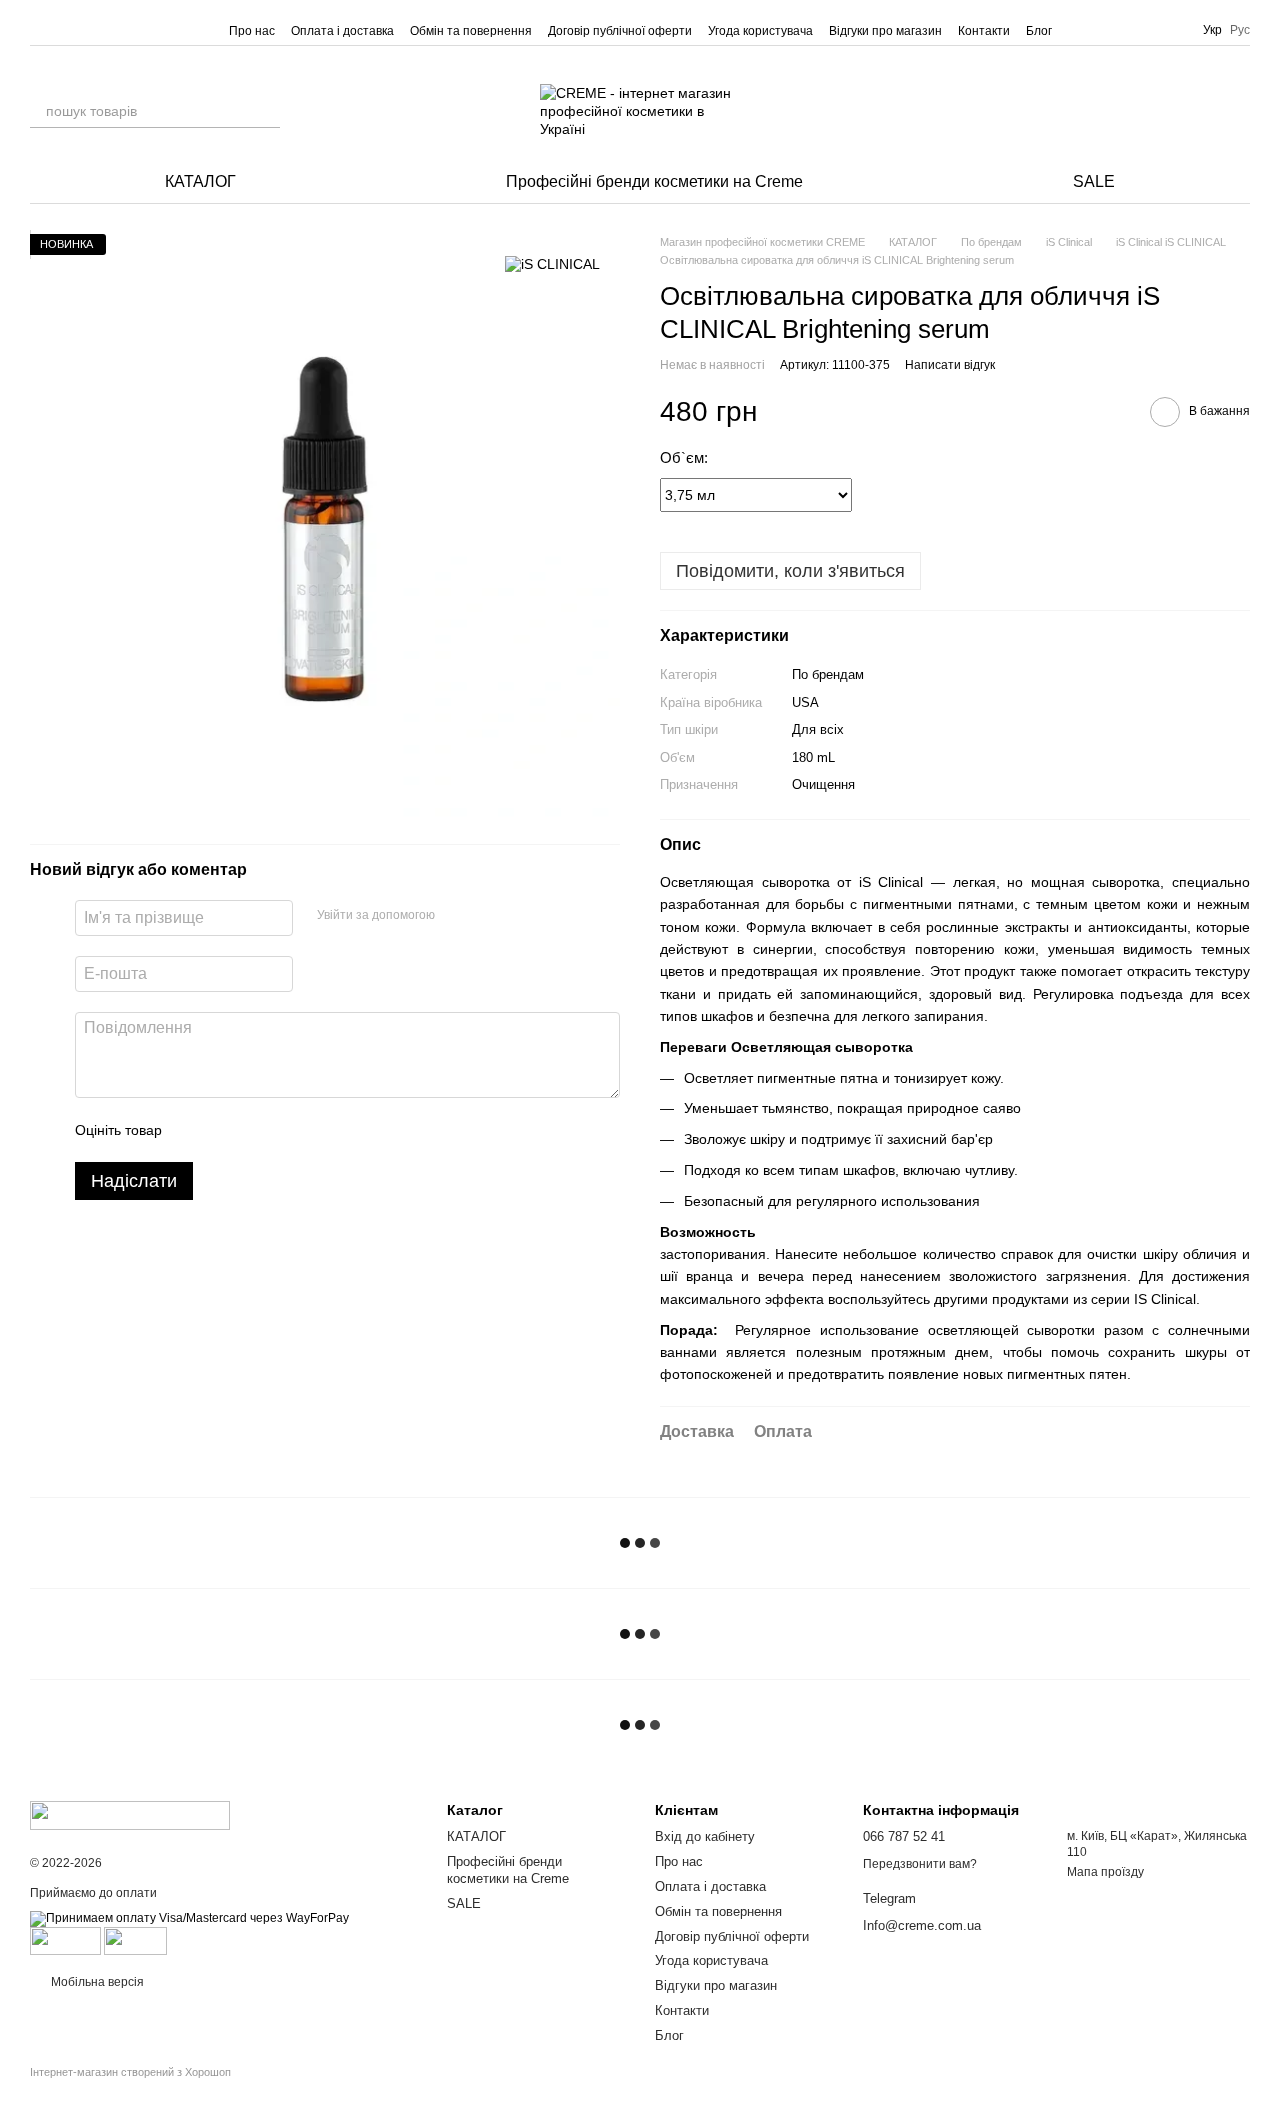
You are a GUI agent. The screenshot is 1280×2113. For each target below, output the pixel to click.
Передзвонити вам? (920, 1864)
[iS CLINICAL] (552, 263)
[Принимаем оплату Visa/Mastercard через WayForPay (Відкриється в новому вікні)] (189, 1919)
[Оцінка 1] (195, 1131)
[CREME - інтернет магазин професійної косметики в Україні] (130, 1814)
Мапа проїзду (1105, 1872)
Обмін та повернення (471, 31)
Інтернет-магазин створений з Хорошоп (130, 2072)
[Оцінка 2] (227, 1131)
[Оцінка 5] (323, 1131)
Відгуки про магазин (885, 31)
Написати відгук (950, 365)
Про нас (252, 31)
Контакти (984, 31)
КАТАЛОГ (200, 181)
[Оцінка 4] (291, 1131)
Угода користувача (760, 31)
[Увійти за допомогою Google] (489, 916)
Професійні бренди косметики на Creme (654, 181)
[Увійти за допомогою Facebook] (457, 916)
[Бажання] (1182, 111)
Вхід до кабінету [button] (705, 1836)
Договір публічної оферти (620, 31)
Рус (1240, 30)
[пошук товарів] (264, 111)
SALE (1094, 181)
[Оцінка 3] (259, 1131)
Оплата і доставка (342, 31)
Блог (1039, 31)
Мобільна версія (96, 1982)
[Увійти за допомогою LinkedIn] (521, 916)
